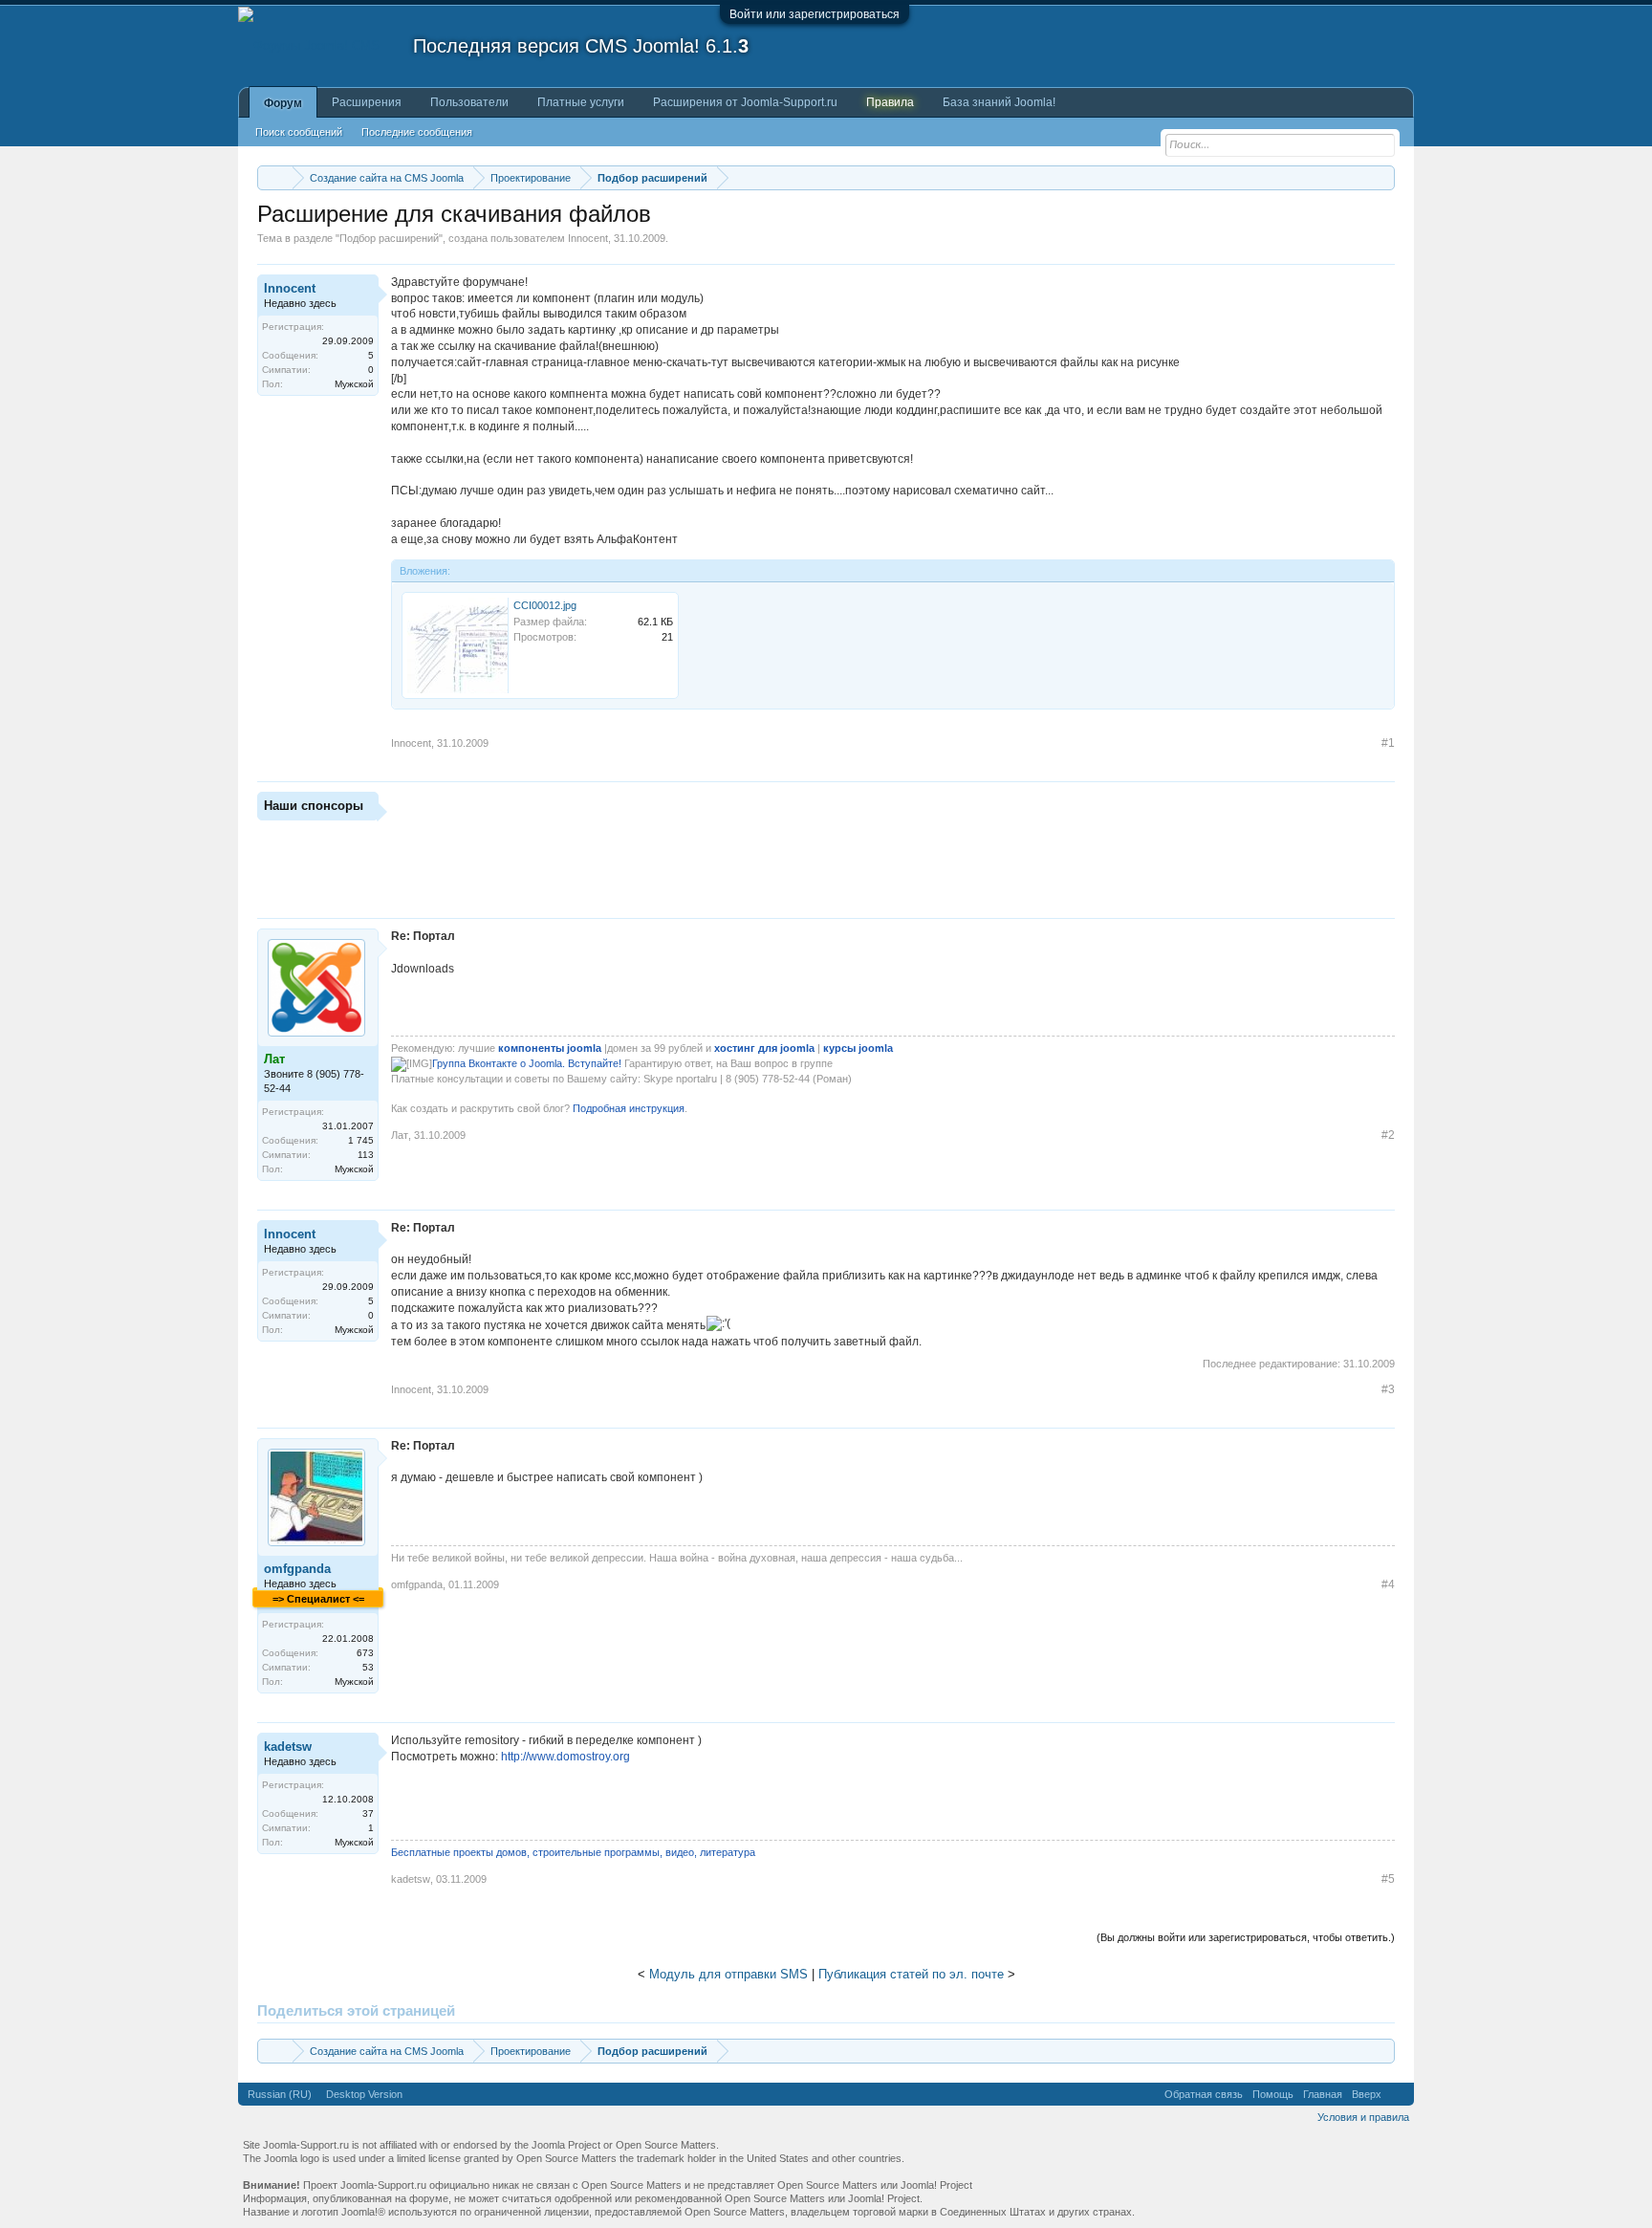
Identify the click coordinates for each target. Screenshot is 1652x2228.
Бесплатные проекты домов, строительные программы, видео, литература (573, 1852)
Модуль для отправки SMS (728, 1974)
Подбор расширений (389, 238)
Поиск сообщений (299, 132)
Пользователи (469, 102)
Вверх (1367, 2094)
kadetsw (288, 1747)
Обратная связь (1204, 2094)
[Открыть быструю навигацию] (1383, 177)
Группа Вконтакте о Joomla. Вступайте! (527, 1063)
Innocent (588, 238)
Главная (1323, 2094)
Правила (890, 102)
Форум (283, 103)
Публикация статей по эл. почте (911, 1974)
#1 (1388, 743)
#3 (1388, 1389)
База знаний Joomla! (999, 102)
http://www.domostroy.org (565, 1757)
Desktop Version (364, 2094)
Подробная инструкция (627, 1108)
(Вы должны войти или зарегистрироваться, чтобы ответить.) (1246, 1937)
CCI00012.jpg (545, 605)
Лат (400, 1135)
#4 (1388, 1584)
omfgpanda (297, 1569)
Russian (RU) (280, 2094)
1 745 (361, 1140)
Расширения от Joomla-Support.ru (745, 102)
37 (368, 1813)
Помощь (1273, 2094)
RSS (1398, 2094)
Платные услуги (581, 102)
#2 (1388, 1135)
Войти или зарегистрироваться (815, 14)
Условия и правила (1363, 2117)
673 (365, 1653)
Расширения (367, 102)
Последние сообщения (417, 132)
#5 (1388, 1879)
